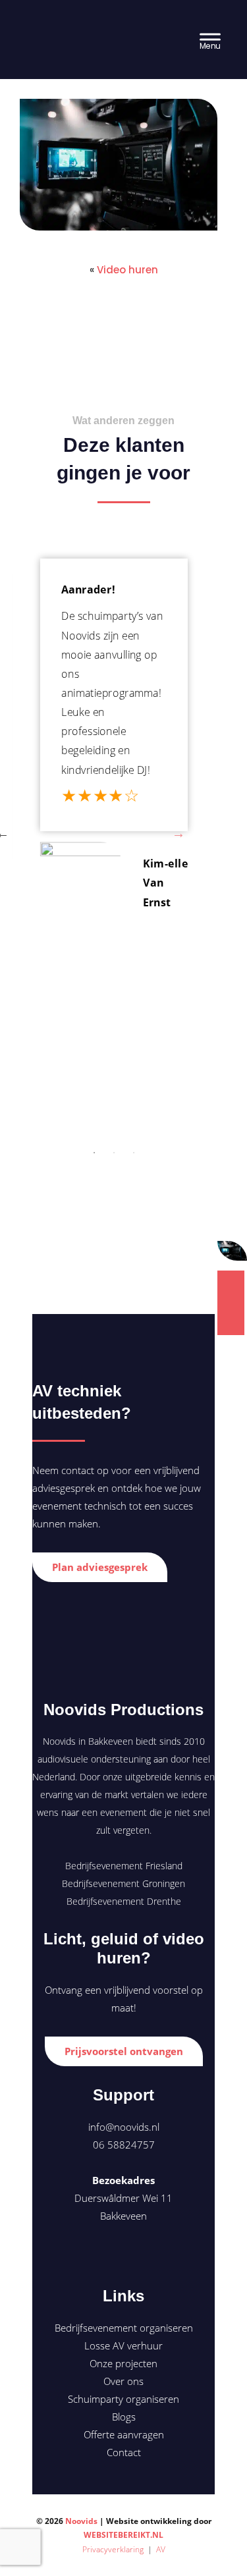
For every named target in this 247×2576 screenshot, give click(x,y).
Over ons (123, 2381)
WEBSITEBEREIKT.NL (123, 2535)
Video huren (127, 270)
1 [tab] (94, 1153)
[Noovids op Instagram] (146, 2256)
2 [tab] (114, 1153)
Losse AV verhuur (123, 2345)
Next (178, 833)
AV (161, 2549)
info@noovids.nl (124, 2127)
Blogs (124, 2417)
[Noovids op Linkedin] (123, 2256)
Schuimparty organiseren (123, 2399)
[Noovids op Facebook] (99, 2256)
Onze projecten (123, 2363)
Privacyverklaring (113, 2549)
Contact (124, 2452)
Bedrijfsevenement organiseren (124, 2328)
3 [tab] (134, 1153)
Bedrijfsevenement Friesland (124, 1866)
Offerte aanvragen (124, 2434)
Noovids (62, 27)
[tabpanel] (114, 741)
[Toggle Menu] (210, 39)
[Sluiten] (236, 1251)
